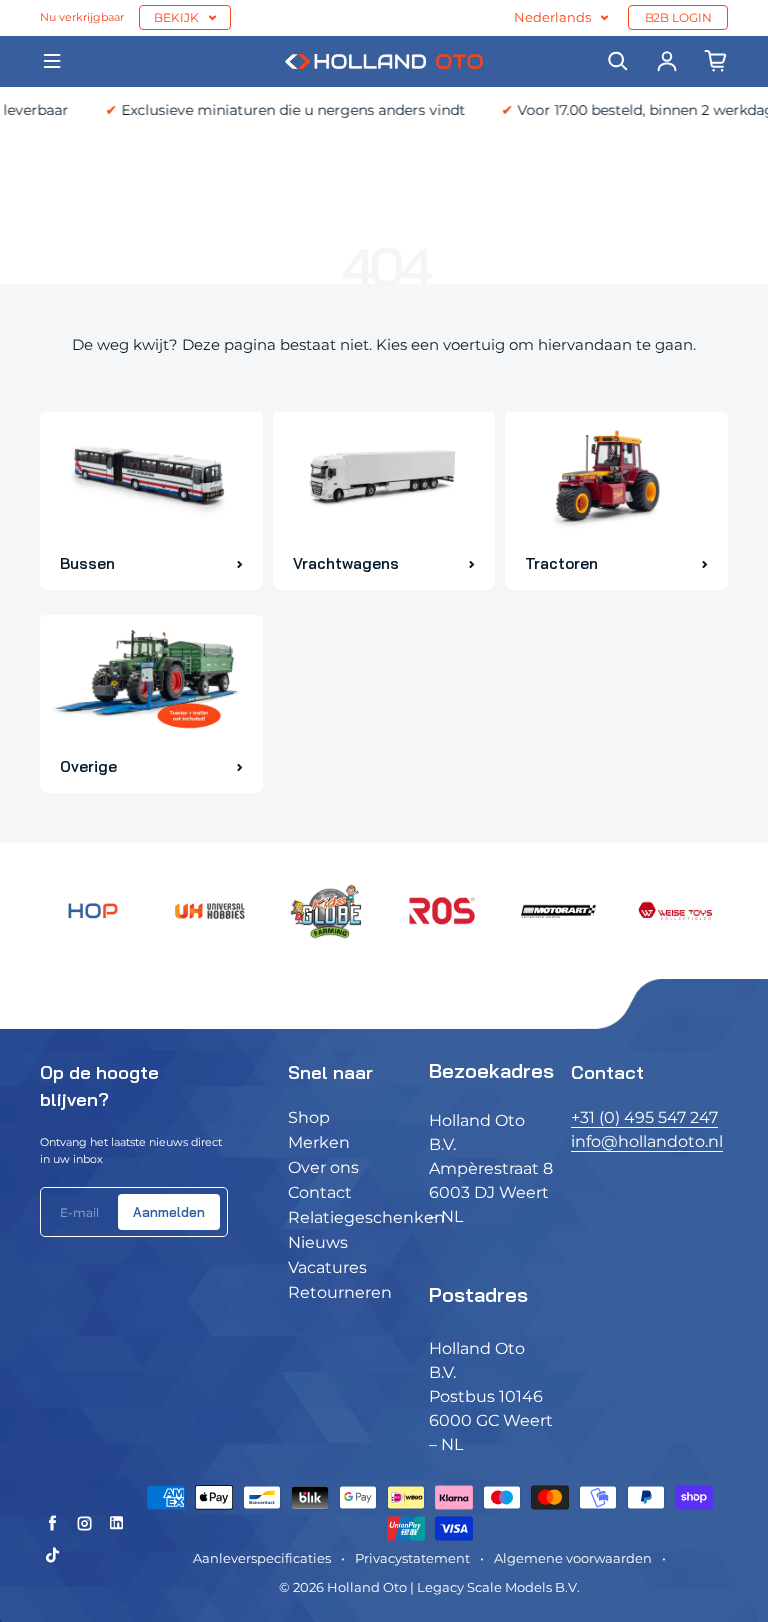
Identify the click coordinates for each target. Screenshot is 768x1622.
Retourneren (340, 1292)
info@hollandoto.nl (647, 1141)
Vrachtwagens (346, 563)
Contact (320, 1192)
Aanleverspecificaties (262, 1558)
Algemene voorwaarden (573, 1558)
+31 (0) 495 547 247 (644, 1117)
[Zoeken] (618, 61)
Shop (309, 1117)
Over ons (323, 1167)
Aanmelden (169, 1212)
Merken (319, 1142)
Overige (88, 766)
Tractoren (561, 563)
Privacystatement (412, 1558)
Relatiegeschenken (366, 1217)
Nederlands (552, 17)
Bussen (87, 563)
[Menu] (52, 61)
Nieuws (318, 1242)
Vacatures (327, 1267)
